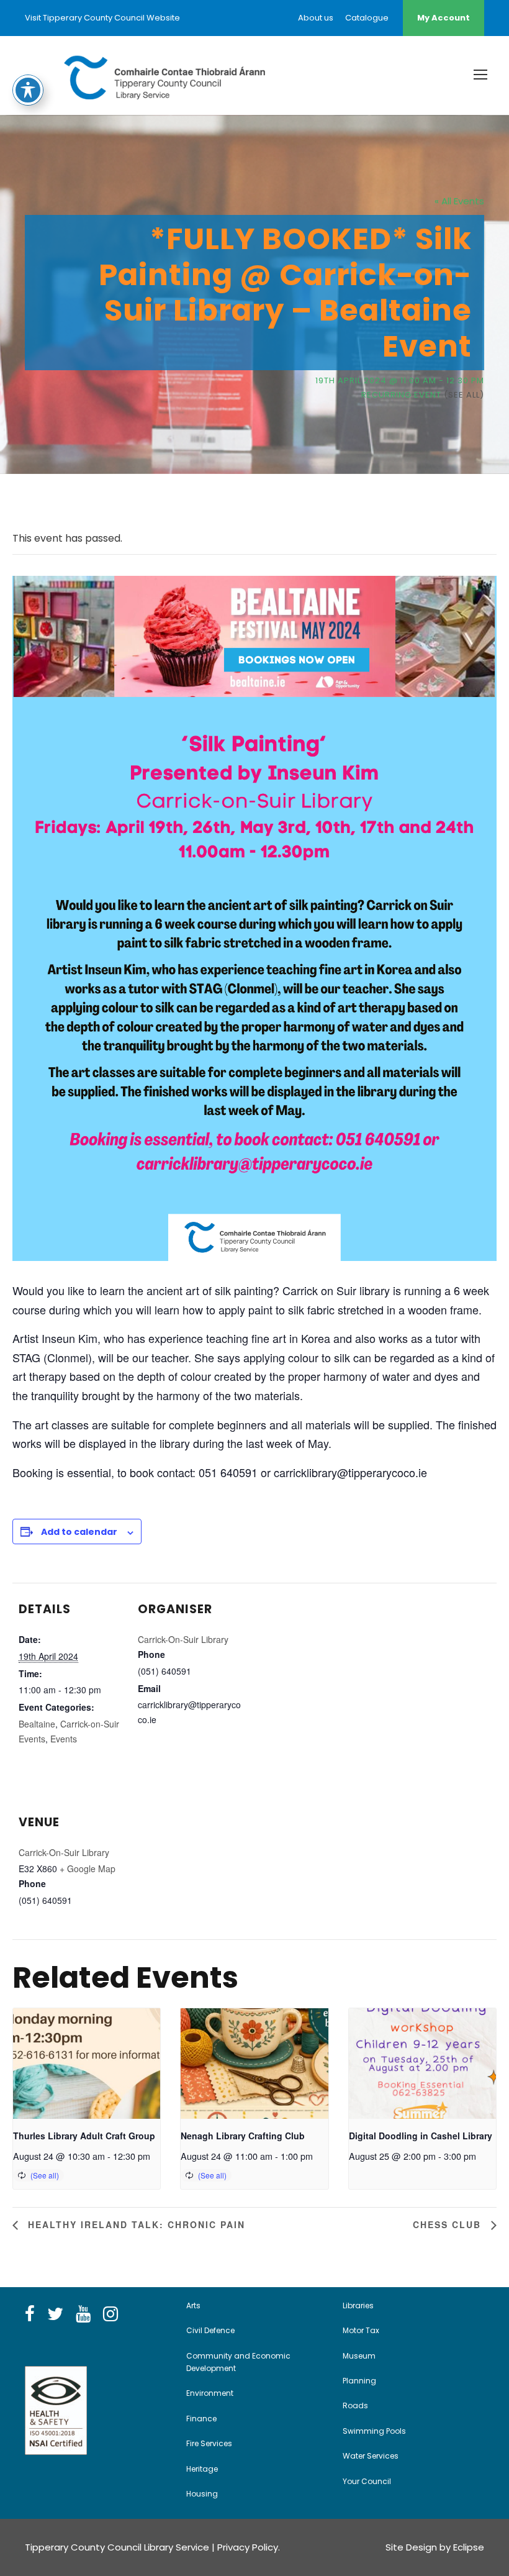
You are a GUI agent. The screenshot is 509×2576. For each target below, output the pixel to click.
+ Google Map (88, 1868)
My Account (444, 18)
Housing (202, 2494)
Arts (193, 2305)
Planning (359, 2381)
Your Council (367, 2481)
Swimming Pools (374, 2431)
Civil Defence (210, 2330)
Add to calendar (79, 1532)
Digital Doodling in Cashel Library (421, 2136)
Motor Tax (361, 2330)
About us (316, 18)
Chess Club (449, 2224)
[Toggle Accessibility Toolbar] (28, 90)
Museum (359, 2356)
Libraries (358, 2305)
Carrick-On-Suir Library (183, 1639)
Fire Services (209, 2443)
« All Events (459, 201)
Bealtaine (37, 1724)
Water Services (371, 2456)
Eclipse (469, 2547)
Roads (355, 2405)
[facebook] (30, 2314)
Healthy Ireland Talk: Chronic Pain (135, 2224)
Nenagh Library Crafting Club (243, 2136)
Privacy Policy (248, 2547)
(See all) (464, 395)
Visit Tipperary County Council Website (102, 18)
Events (64, 1739)
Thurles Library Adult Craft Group (84, 2136)
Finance (201, 2419)
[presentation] (87, 2064)
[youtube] (83, 2314)
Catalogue (367, 18)
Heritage (202, 2469)
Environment (210, 2393)
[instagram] (110, 2314)
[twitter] (55, 2314)
